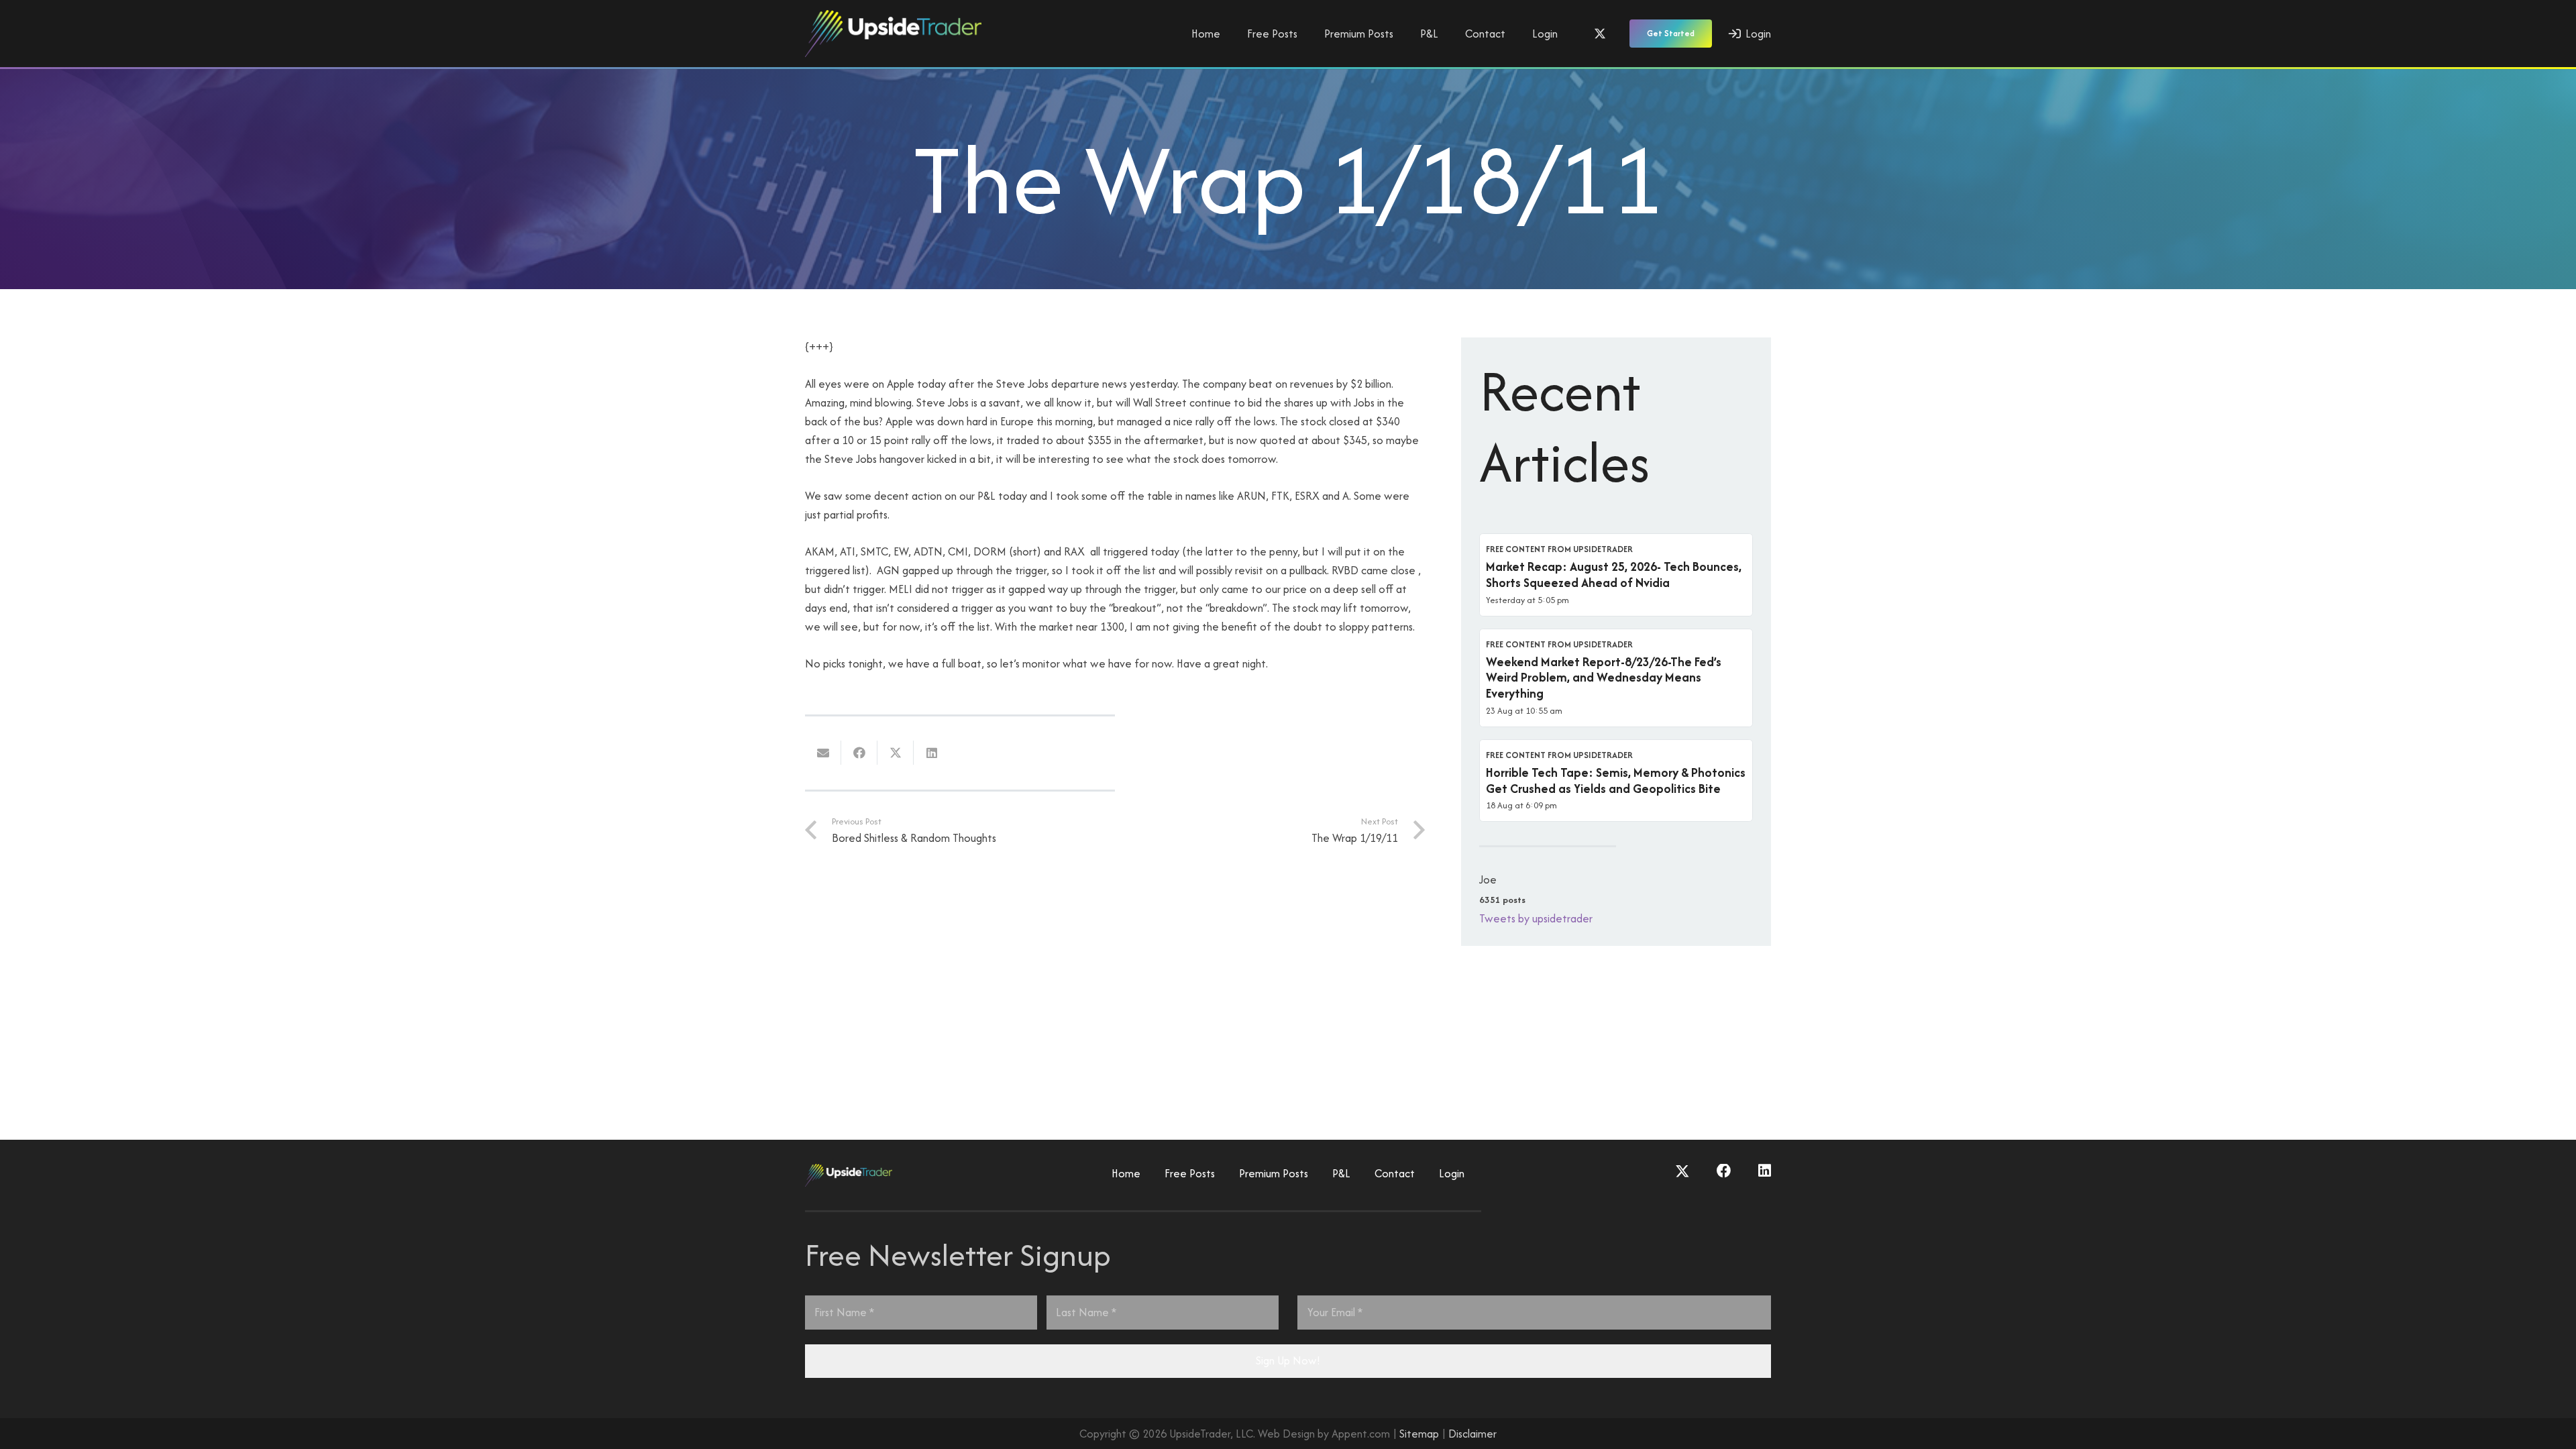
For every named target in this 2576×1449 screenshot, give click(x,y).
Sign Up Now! (1288, 1360)
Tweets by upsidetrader (1536, 918)
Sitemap (1419, 1434)
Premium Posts (1274, 1173)
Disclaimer (1472, 1434)
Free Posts (1190, 1173)
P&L (1341, 1173)
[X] (1600, 34)
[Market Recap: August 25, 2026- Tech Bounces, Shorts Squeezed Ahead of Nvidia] (1616, 575)
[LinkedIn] (1765, 1171)
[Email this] (823, 753)
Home (1126, 1173)
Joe (1488, 879)
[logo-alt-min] (893, 34)
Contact (1395, 1173)
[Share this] (859, 753)
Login (1452, 1173)
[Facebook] (1724, 1171)
